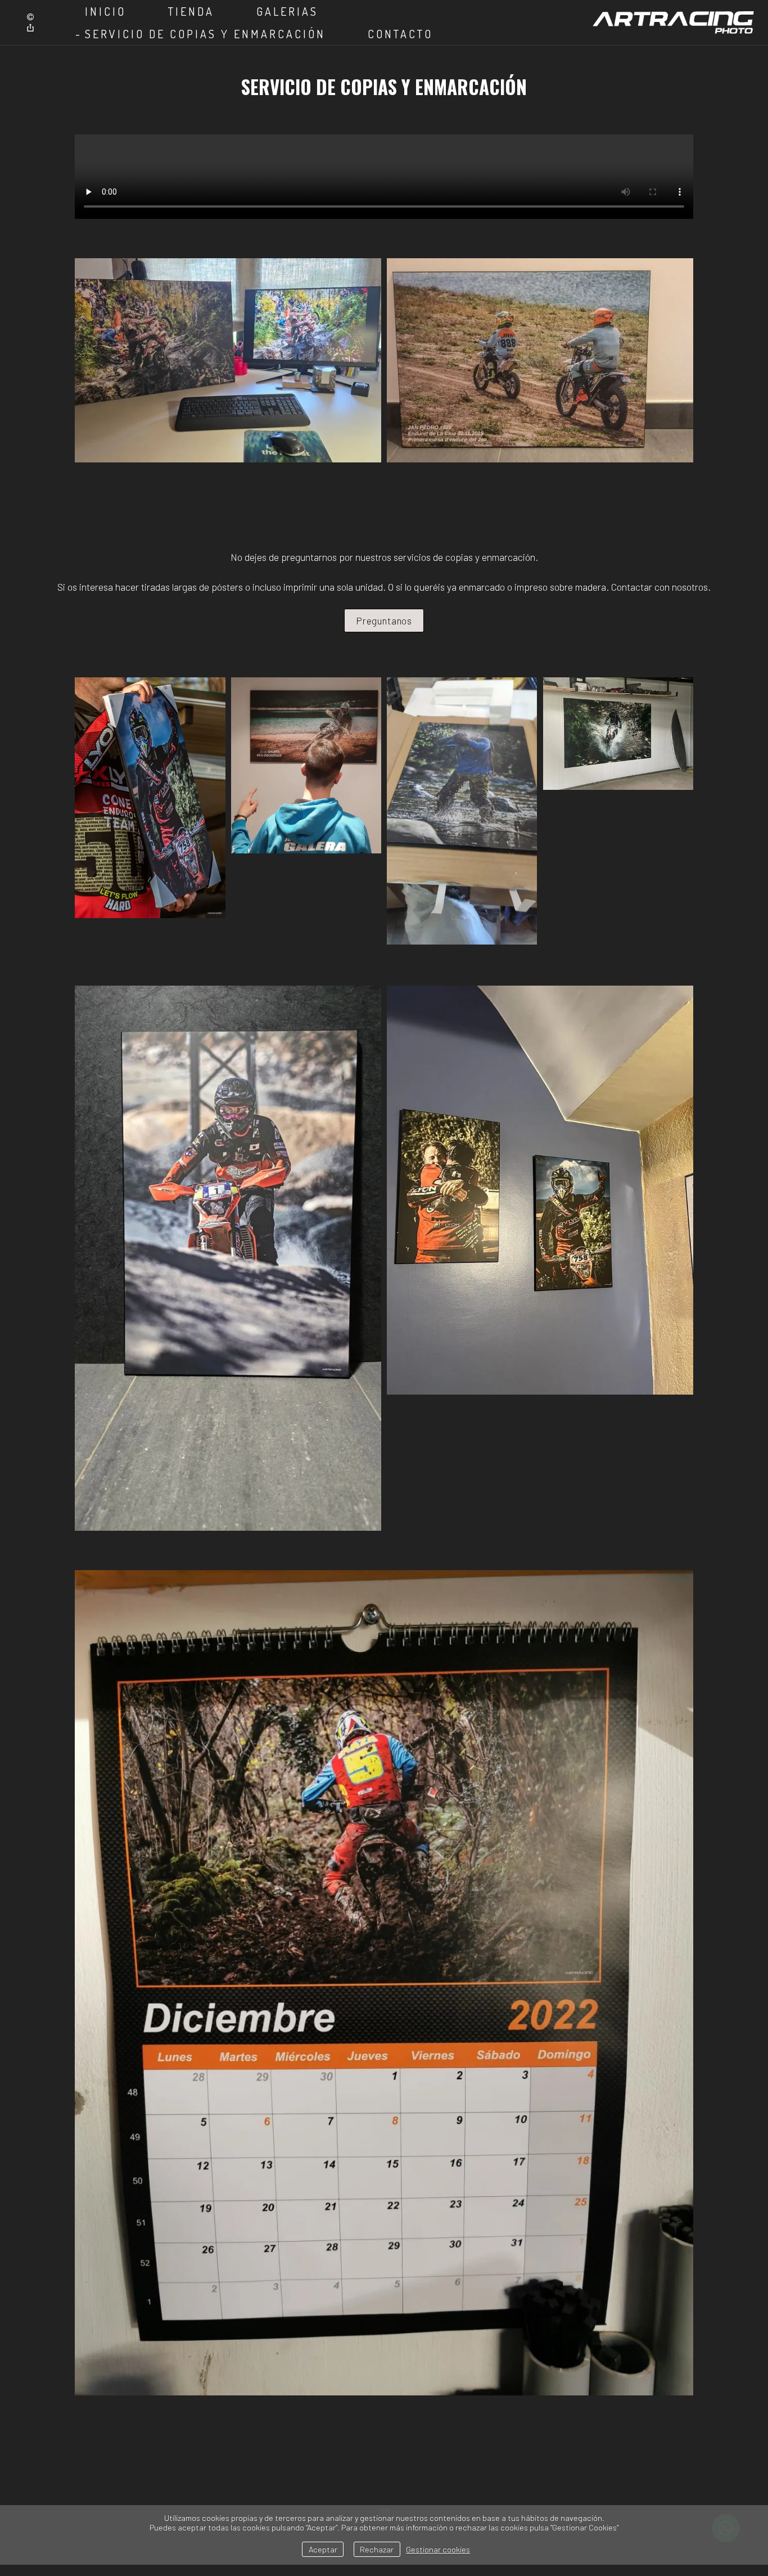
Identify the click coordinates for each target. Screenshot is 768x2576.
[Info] (30, 17)
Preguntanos (384, 621)
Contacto (400, 34)
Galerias (287, 11)
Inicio (105, 11)
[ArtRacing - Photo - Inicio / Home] (673, 22)
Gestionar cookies (438, 2549)
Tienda (191, 11)
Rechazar (377, 2549)
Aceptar (323, 2549)
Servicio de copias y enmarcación (205, 34)
